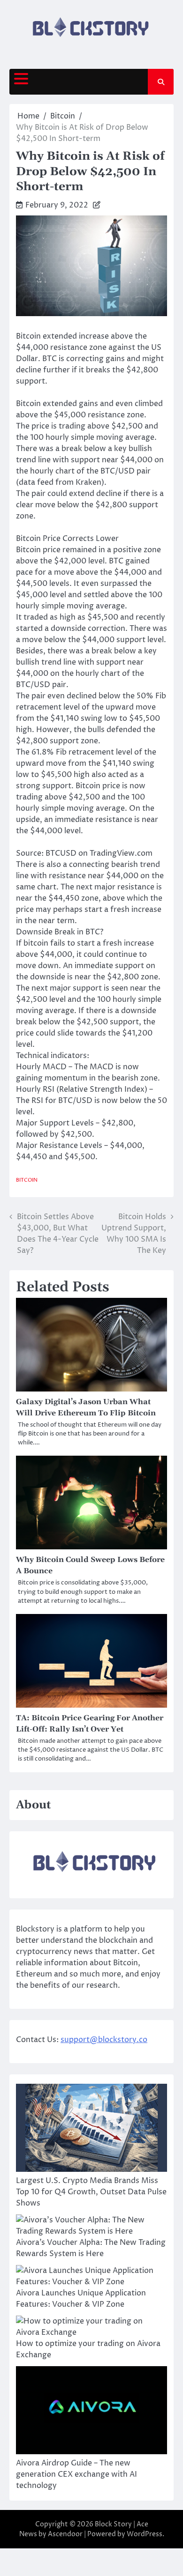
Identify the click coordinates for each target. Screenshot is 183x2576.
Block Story (113, 2524)
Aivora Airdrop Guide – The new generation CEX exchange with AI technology (76, 2474)
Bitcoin (27, 1180)
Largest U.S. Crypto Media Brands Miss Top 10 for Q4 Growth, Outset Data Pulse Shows (91, 2192)
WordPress (145, 2534)
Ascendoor (65, 2534)
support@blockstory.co (104, 2040)
